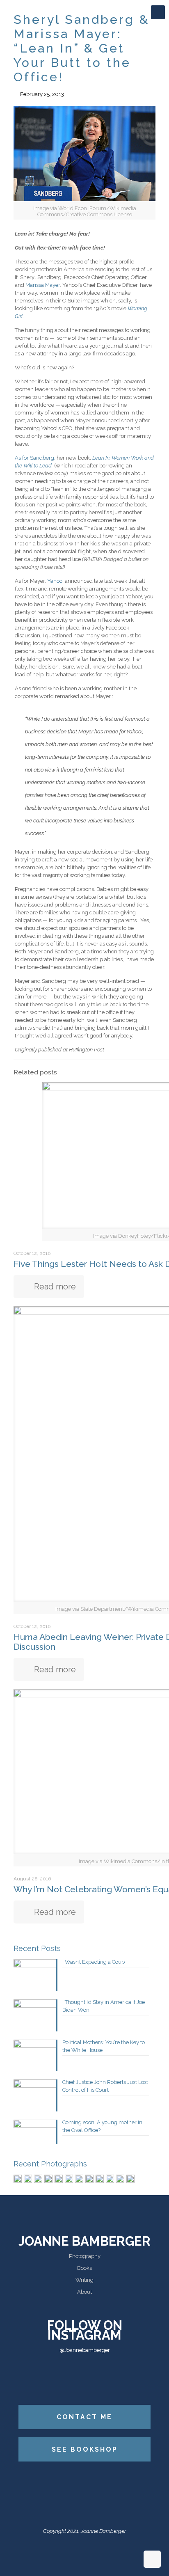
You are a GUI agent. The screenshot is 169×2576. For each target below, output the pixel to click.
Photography (85, 2256)
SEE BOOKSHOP (85, 2449)
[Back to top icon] (152, 2559)
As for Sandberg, (35, 458)
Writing (84, 2280)
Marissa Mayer (43, 285)
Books (84, 2268)
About (84, 2292)
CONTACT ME (84, 2417)
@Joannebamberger (85, 2350)
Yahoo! (56, 581)
